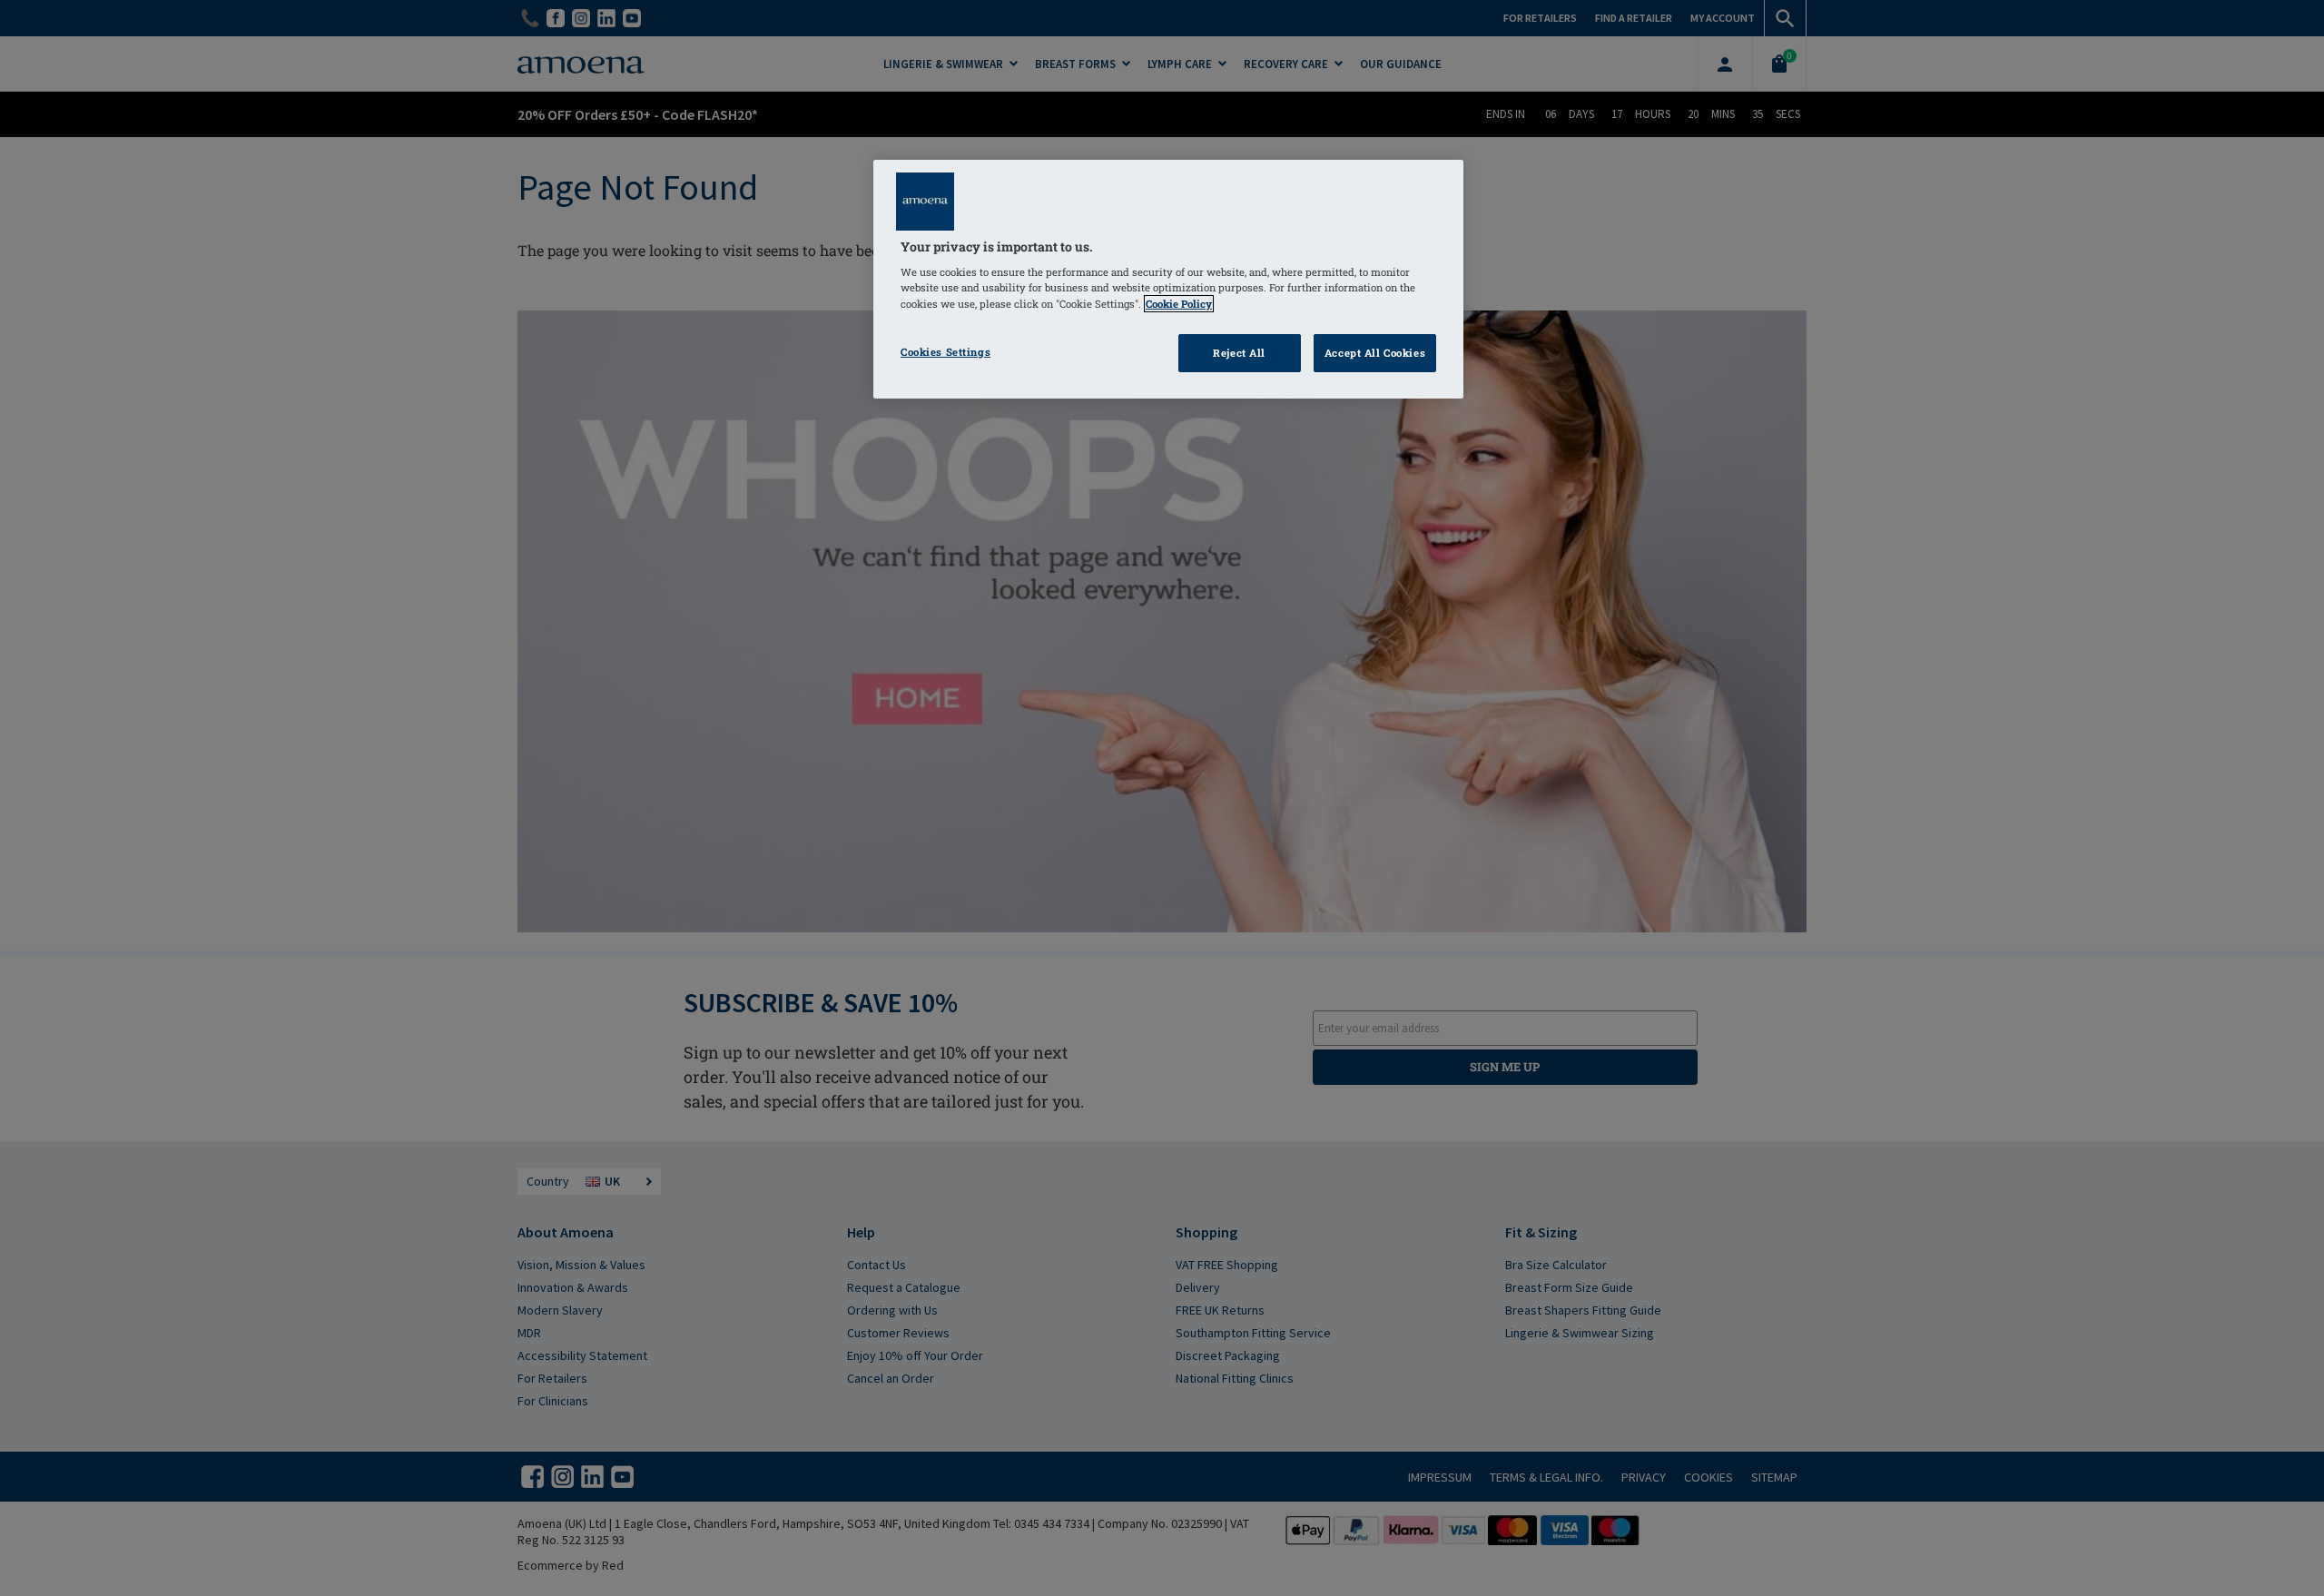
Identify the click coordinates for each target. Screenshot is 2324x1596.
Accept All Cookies (1375, 353)
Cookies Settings (945, 352)
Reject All (1239, 353)
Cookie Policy (1179, 304)
